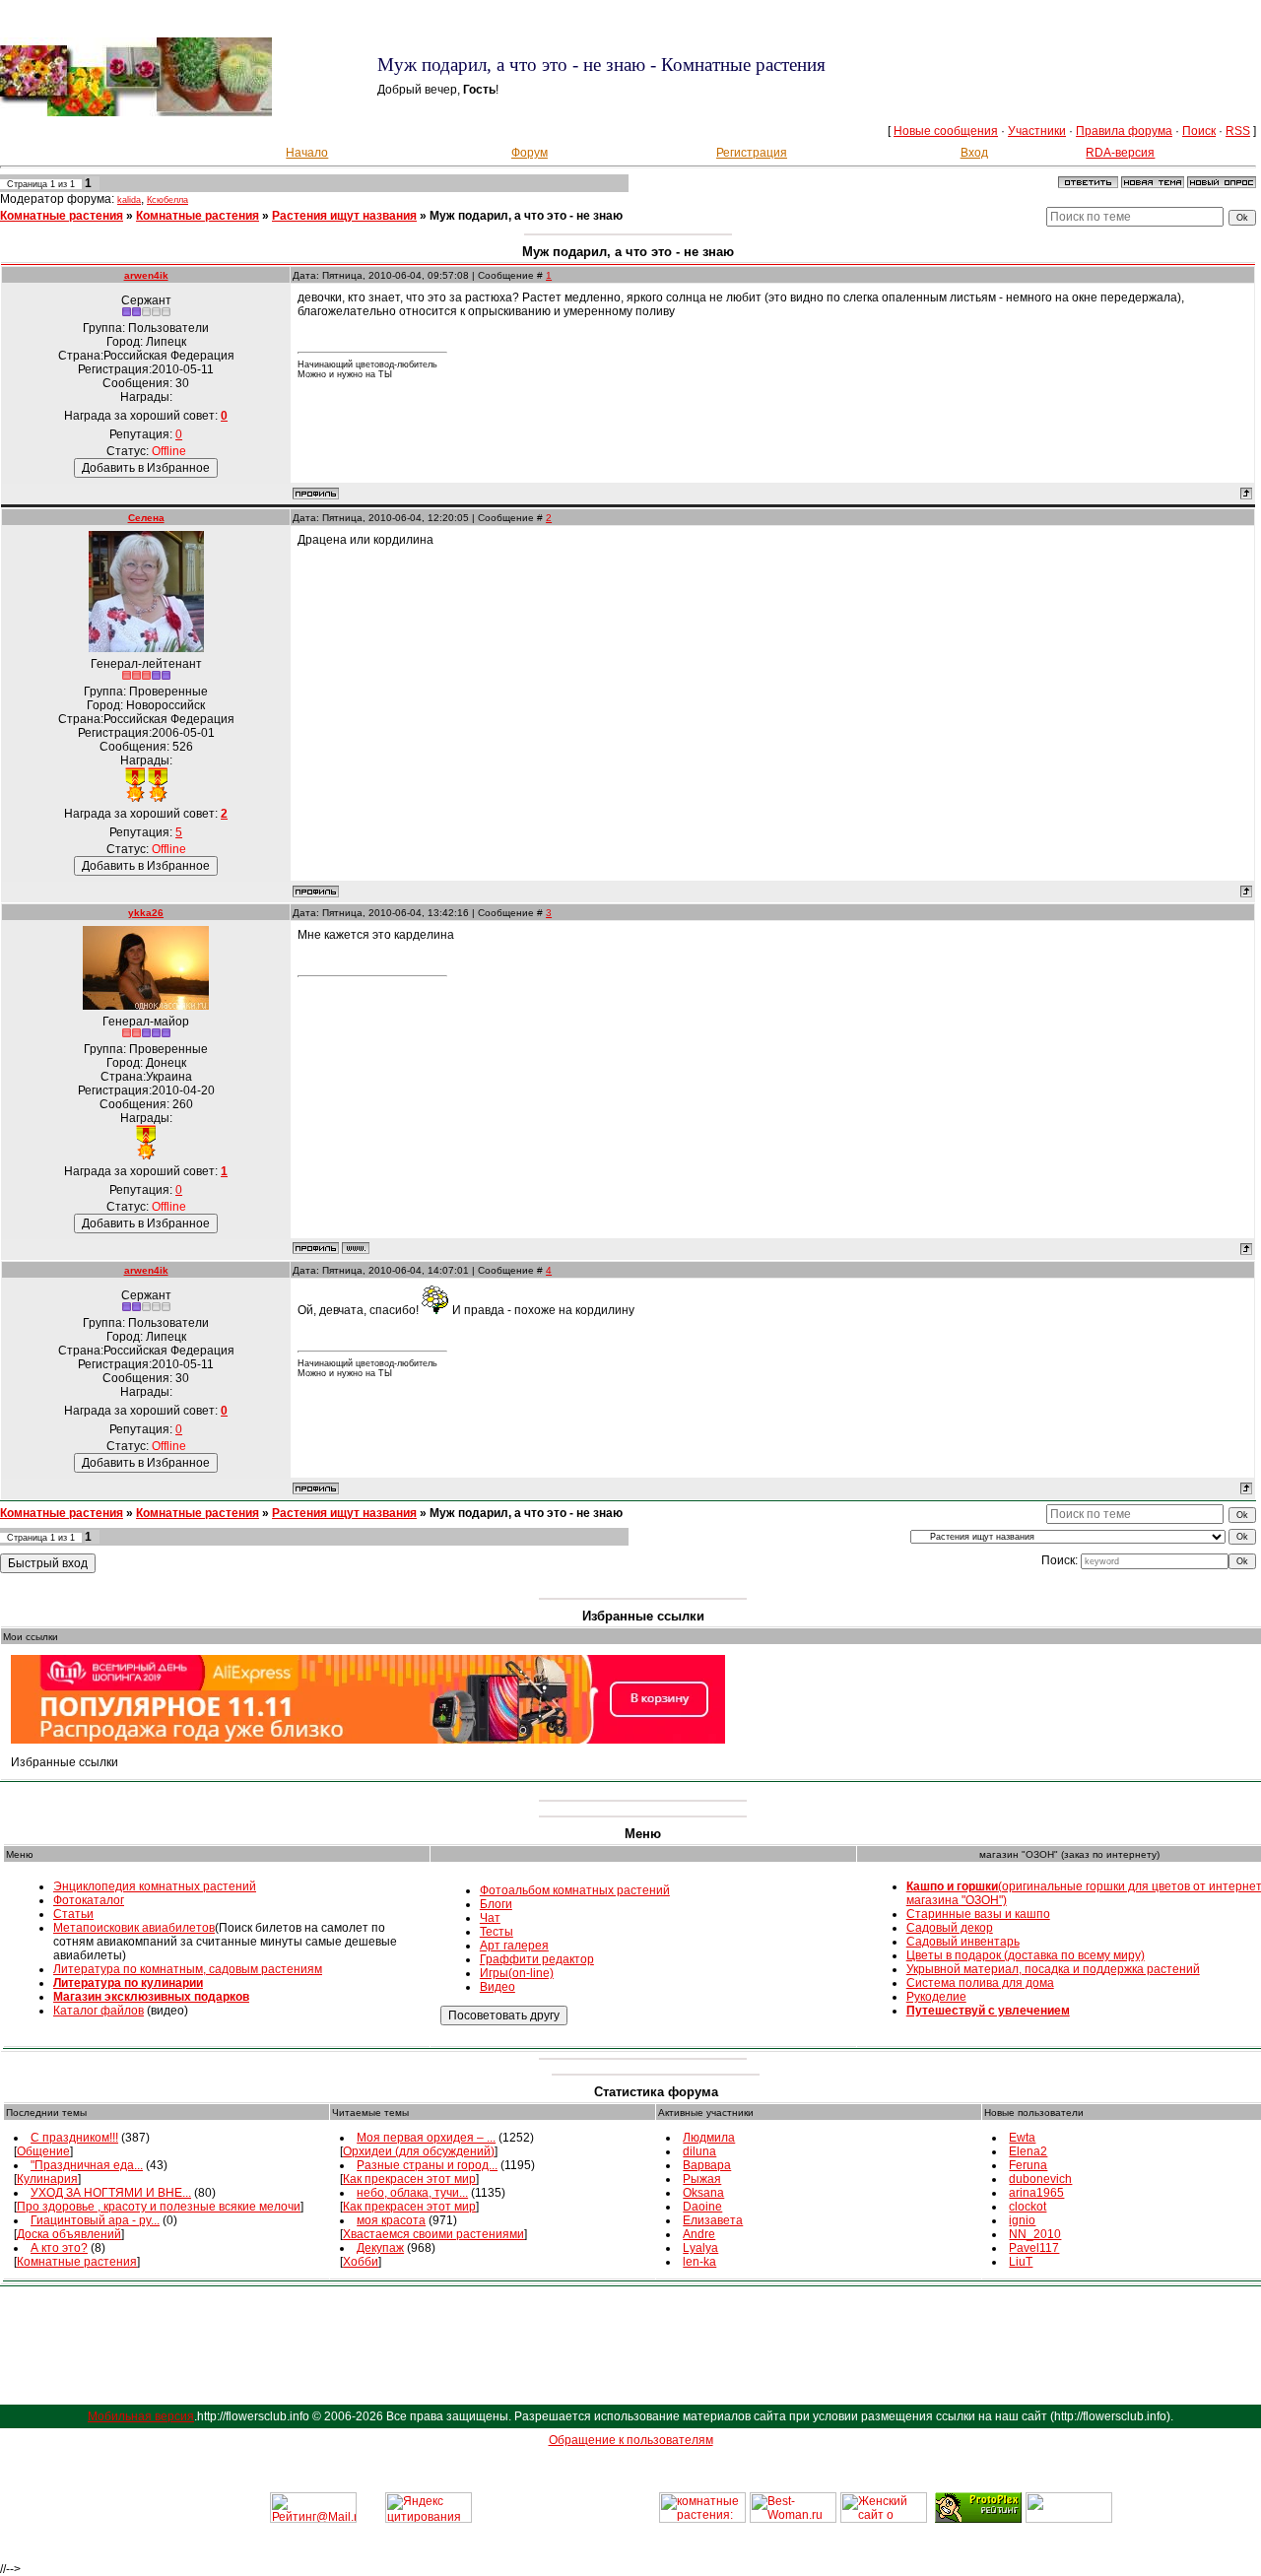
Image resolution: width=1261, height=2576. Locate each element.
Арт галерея (514, 1946)
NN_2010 (1035, 2234)
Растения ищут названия (344, 216)
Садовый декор (950, 1928)
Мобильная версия (141, 2416)
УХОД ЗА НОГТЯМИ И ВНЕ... (111, 2193)
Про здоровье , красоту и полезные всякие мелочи (159, 2207)
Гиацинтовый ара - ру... (95, 2220)
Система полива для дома (980, 1983)
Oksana (703, 2193)
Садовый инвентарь (963, 1942)
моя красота (391, 2220)
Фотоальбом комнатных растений (575, 1890)
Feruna (1028, 2165)
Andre (699, 2234)
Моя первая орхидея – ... (426, 2138)
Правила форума (1124, 131)
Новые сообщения (946, 131)
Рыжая (702, 2179)
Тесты (497, 1932)
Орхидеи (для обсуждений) (419, 2151)
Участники (1037, 131)
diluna (699, 2151)
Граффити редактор (537, 1959)
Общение (43, 2151)
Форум (530, 153)
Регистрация (752, 153)
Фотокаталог (89, 1900)
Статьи (73, 1914)
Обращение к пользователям (631, 2440)
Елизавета (713, 2220)
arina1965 (1036, 2193)
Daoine (702, 2207)
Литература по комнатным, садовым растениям (188, 1969)
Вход (974, 153)
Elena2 (1028, 2151)
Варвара (707, 2165)
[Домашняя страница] (356, 1248)
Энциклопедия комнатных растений (155, 1886)
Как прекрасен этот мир (409, 2179)
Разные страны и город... (427, 2165)
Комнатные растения (62, 216)
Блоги (496, 1904)
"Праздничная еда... (87, 2165)
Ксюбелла (167, 200)
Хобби (361, 2262)
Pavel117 (1034, 2248)
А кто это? (59, 2248)
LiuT (1021, 2262)
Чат (490, 1918)
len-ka (699, 2262)
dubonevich (1040, 2179)
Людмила (709, 2138)
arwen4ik (146, 275)
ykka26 (146, 913)
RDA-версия (1120, 153)
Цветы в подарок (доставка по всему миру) (1026, 1955)
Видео (498, 1987)
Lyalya (700, 2248)
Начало (307, 153)
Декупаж (380, 2248)
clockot (1028, 2207)
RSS (1238, 131)
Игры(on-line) (517, 1973)
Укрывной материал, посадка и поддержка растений (1053, 1969)
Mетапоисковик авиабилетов (134, 1928)
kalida (129, 200)
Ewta (1022, 2138)
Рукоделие (936, 1997)
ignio (1022, 2220)
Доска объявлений (69, 2234)
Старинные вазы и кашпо (978, 1914)
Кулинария (47, 2179)
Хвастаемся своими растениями (433, 2234)
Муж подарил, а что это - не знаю (526, 216)
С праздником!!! (74, 2138)
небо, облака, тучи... (412, 2193)
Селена (146, 518)
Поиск (1199, 131)
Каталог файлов (99, 2011)
